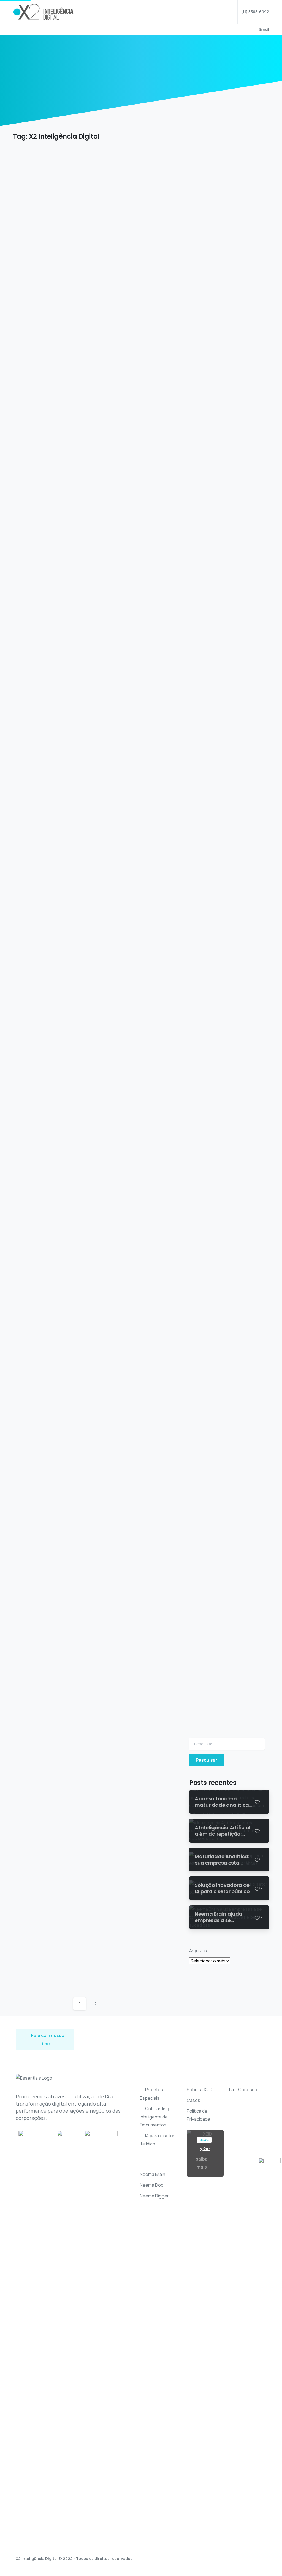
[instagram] (246, 29)
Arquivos (198, 1951)
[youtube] (229, 29)
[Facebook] (221, 29)
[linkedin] (237, 29)
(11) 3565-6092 (255, 12)
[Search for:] (227, 1744)
